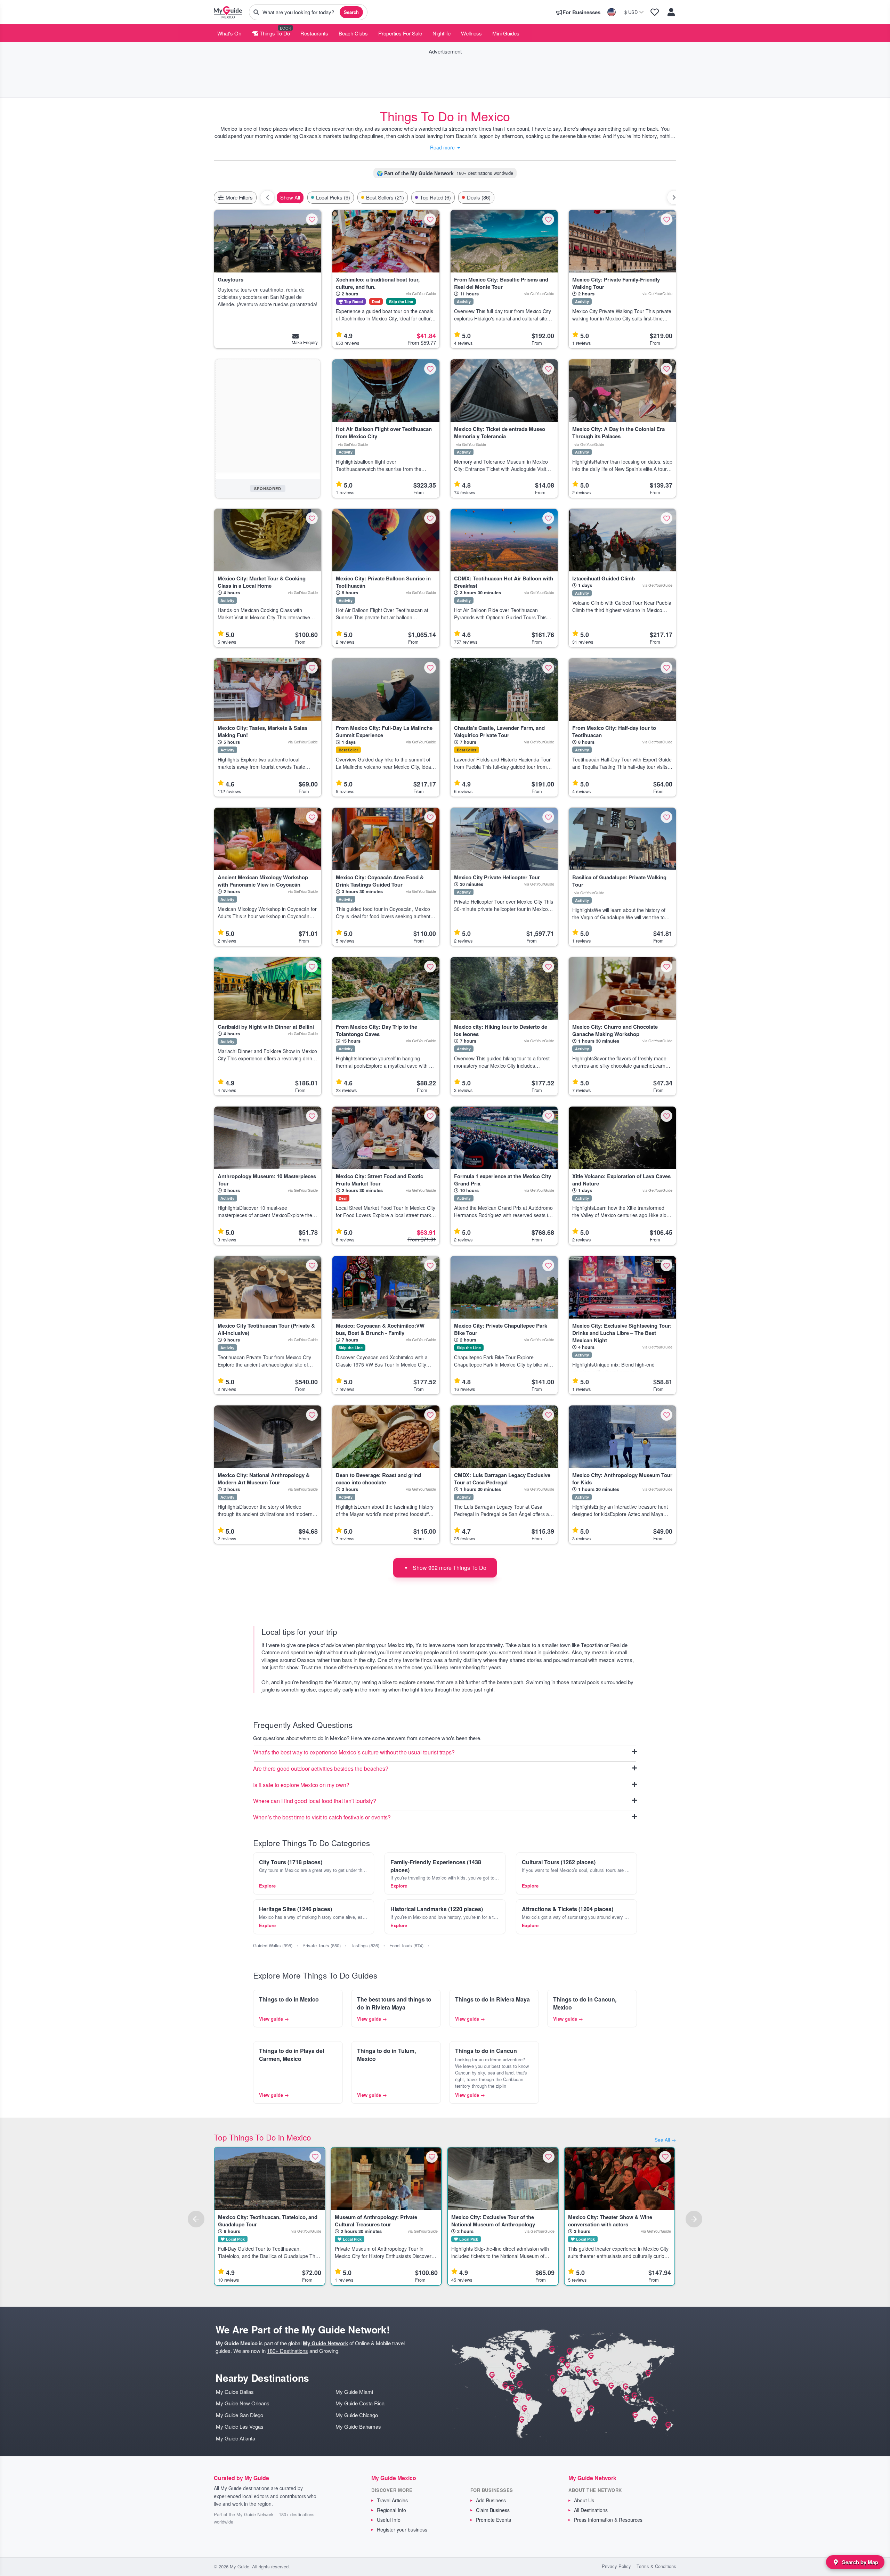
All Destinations (591, 2510)
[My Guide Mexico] (228, 12)
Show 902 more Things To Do (445, 1568)
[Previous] (196, 2219)
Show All (290, 197)
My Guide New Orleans (243, 2403)
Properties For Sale (400, 33)
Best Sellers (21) (385, 197)
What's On (229, 33)
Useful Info (389, 2520)
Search (351, 12)
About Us (584, 2500)
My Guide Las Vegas (240, 2426)
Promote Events (493, 2520)
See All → (665, 2140)
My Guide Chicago (357, 2415)
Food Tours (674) (406, 1945)
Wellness (471, 33)
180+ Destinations (288, 2351)
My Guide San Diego (240, 2415)
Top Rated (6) (435, 197)
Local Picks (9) (333, 197)
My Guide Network (325, 2343)
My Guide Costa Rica (360, 2403)
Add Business (491, 2500)
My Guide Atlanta (236, 2438)
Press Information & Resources (608, 2520)
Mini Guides (506, 33)
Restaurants (314, 33)
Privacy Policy (616, 2566)
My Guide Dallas (235, 2392)
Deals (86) (479, 197)
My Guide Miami (354, 2392)
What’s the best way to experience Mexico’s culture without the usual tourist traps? (354, 1752)
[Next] (694, 2219)
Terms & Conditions (656, 2566)
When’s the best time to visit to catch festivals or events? (322, 1817)
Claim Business (493, 2510)
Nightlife (442, 33)
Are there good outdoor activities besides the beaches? (321, 1769)
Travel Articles (392, 2500)
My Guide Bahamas (358, 2426)
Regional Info (391, 2510)
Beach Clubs (353, 33)
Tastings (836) (365, 1945)
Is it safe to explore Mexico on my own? (301, 1785)
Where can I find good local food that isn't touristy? (315, 1801)
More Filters (238, 197)
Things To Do (274, 33)
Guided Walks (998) (273, 1945)
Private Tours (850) (322, 1945)
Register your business (402, 2529)
